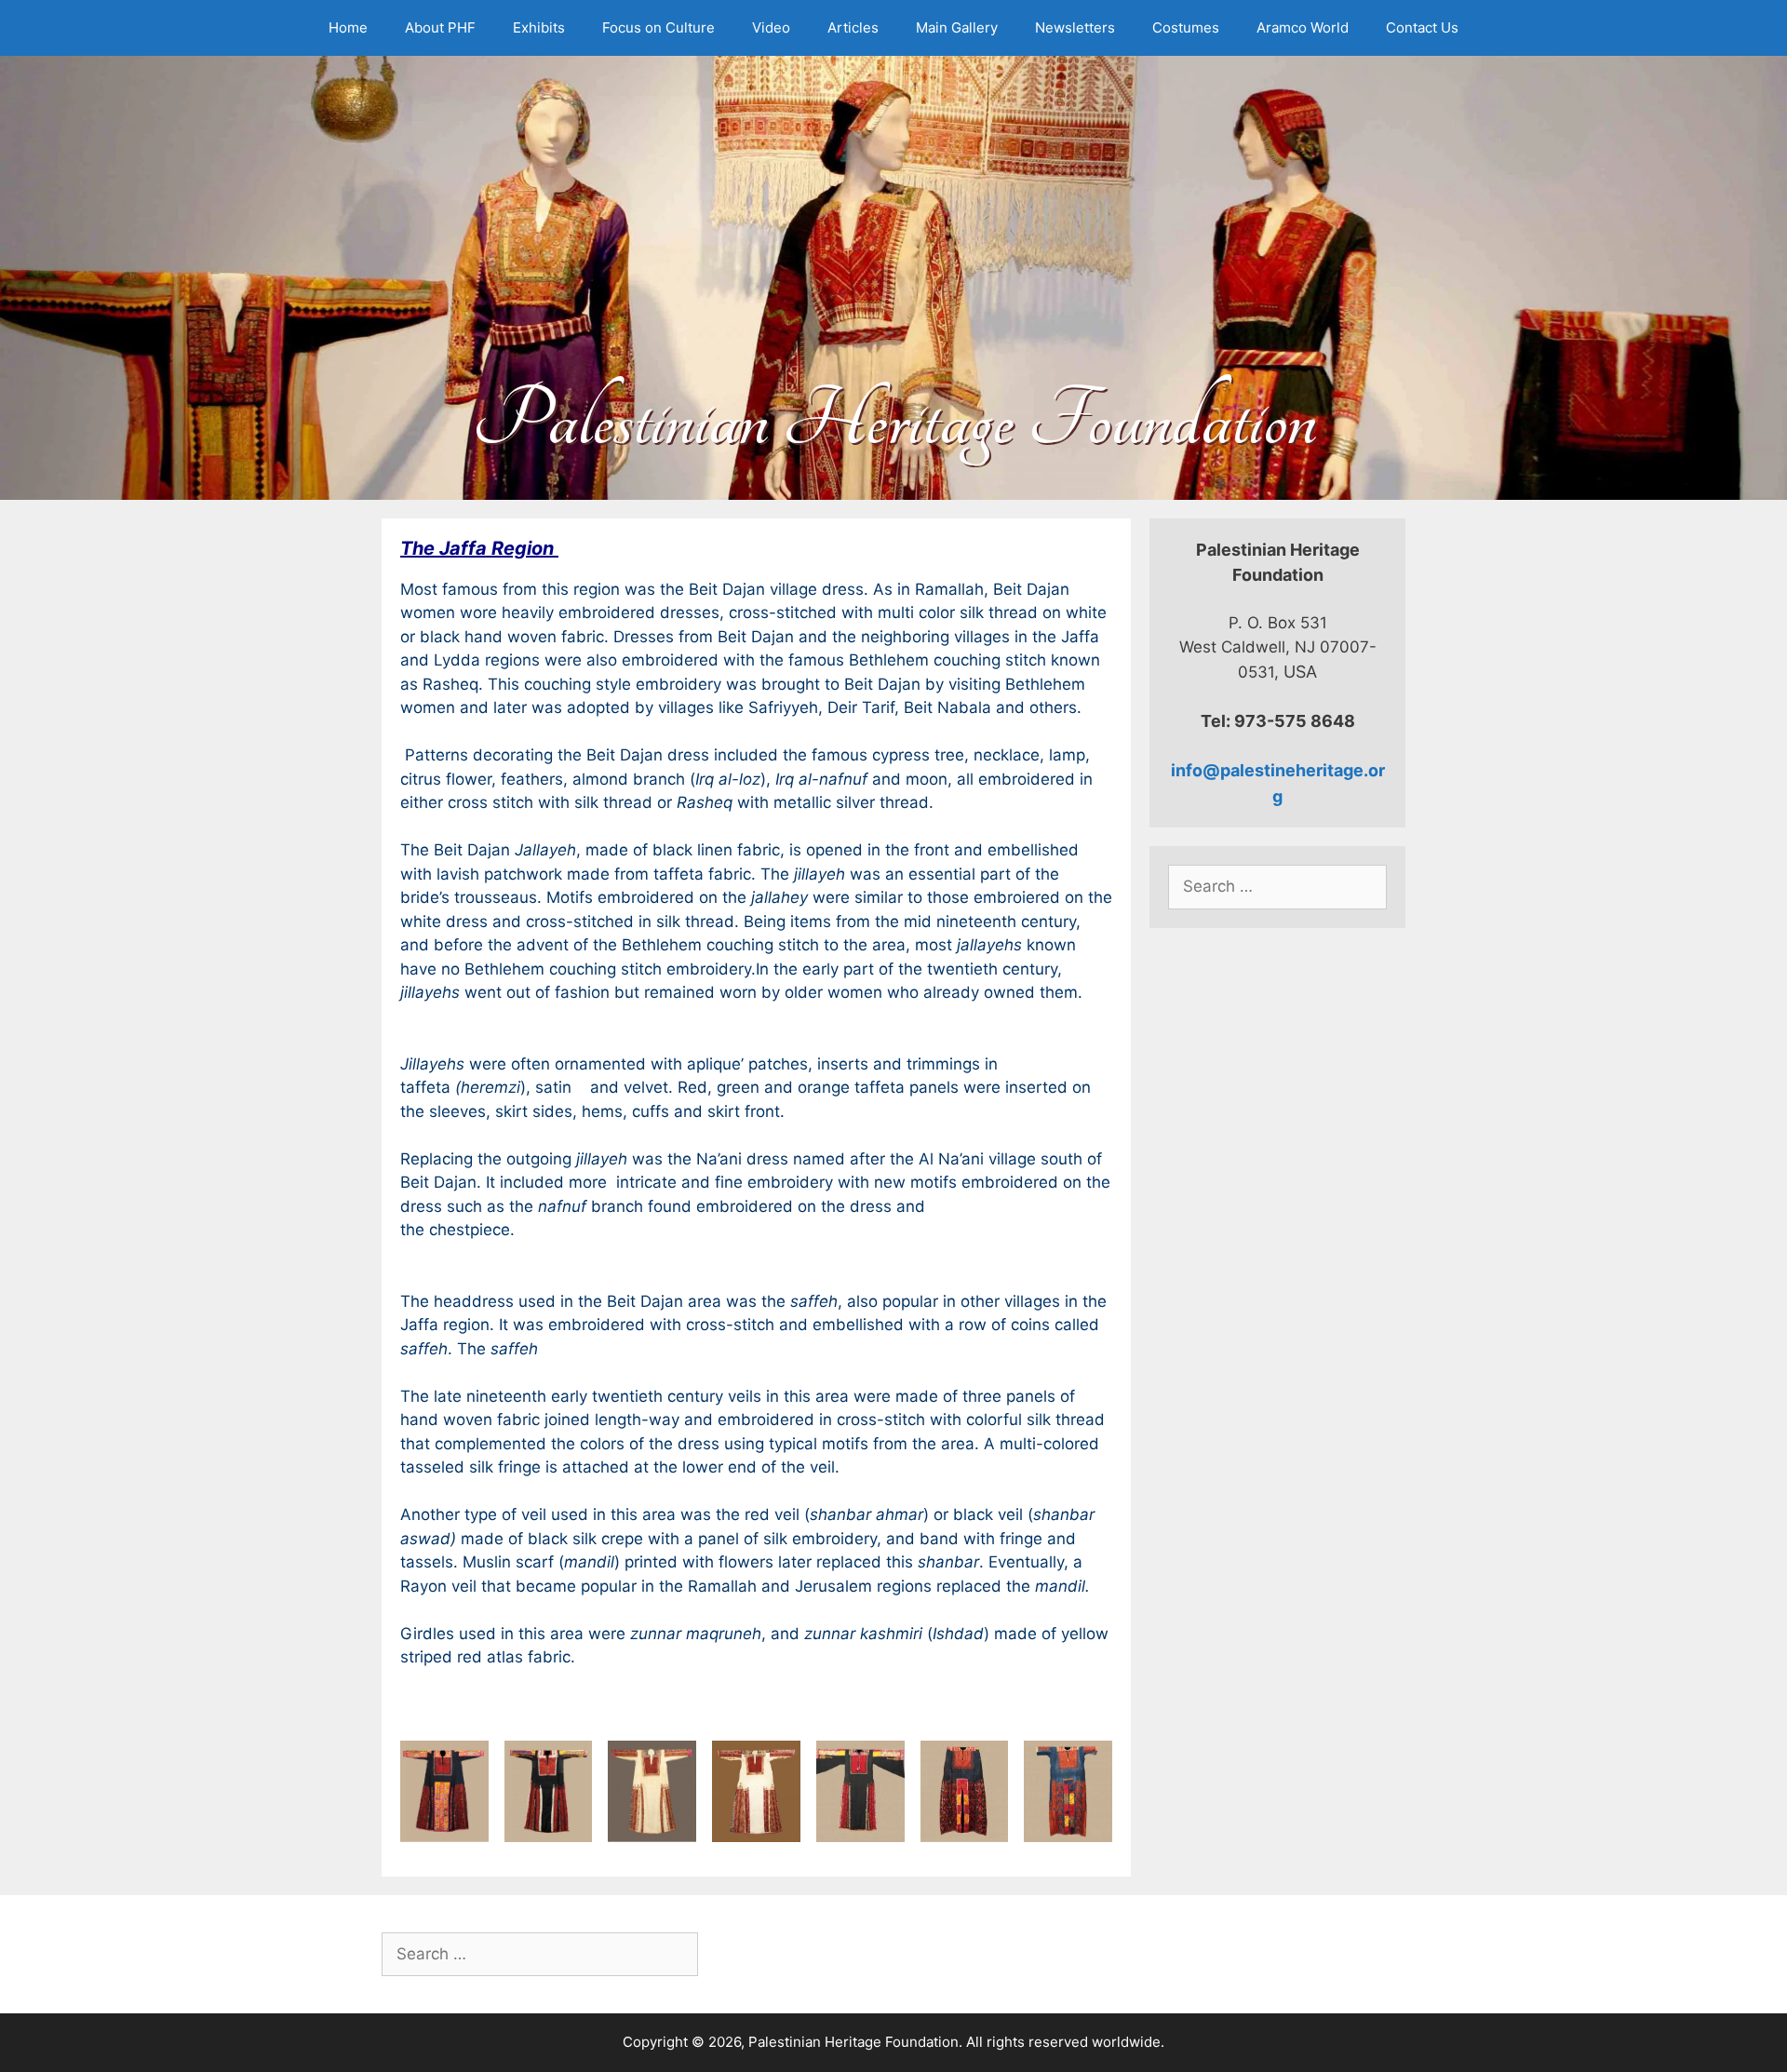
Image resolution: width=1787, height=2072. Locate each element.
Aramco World (1303, 27)
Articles (853, 27)
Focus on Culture (658, 27)
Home (348, 27)
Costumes (1186, 27)
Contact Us (1422, 27)
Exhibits (539, 27)
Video (771, 27)
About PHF (440, 27)
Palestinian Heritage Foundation (894, 420)
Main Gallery (957, 27)
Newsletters (1075, 27)
